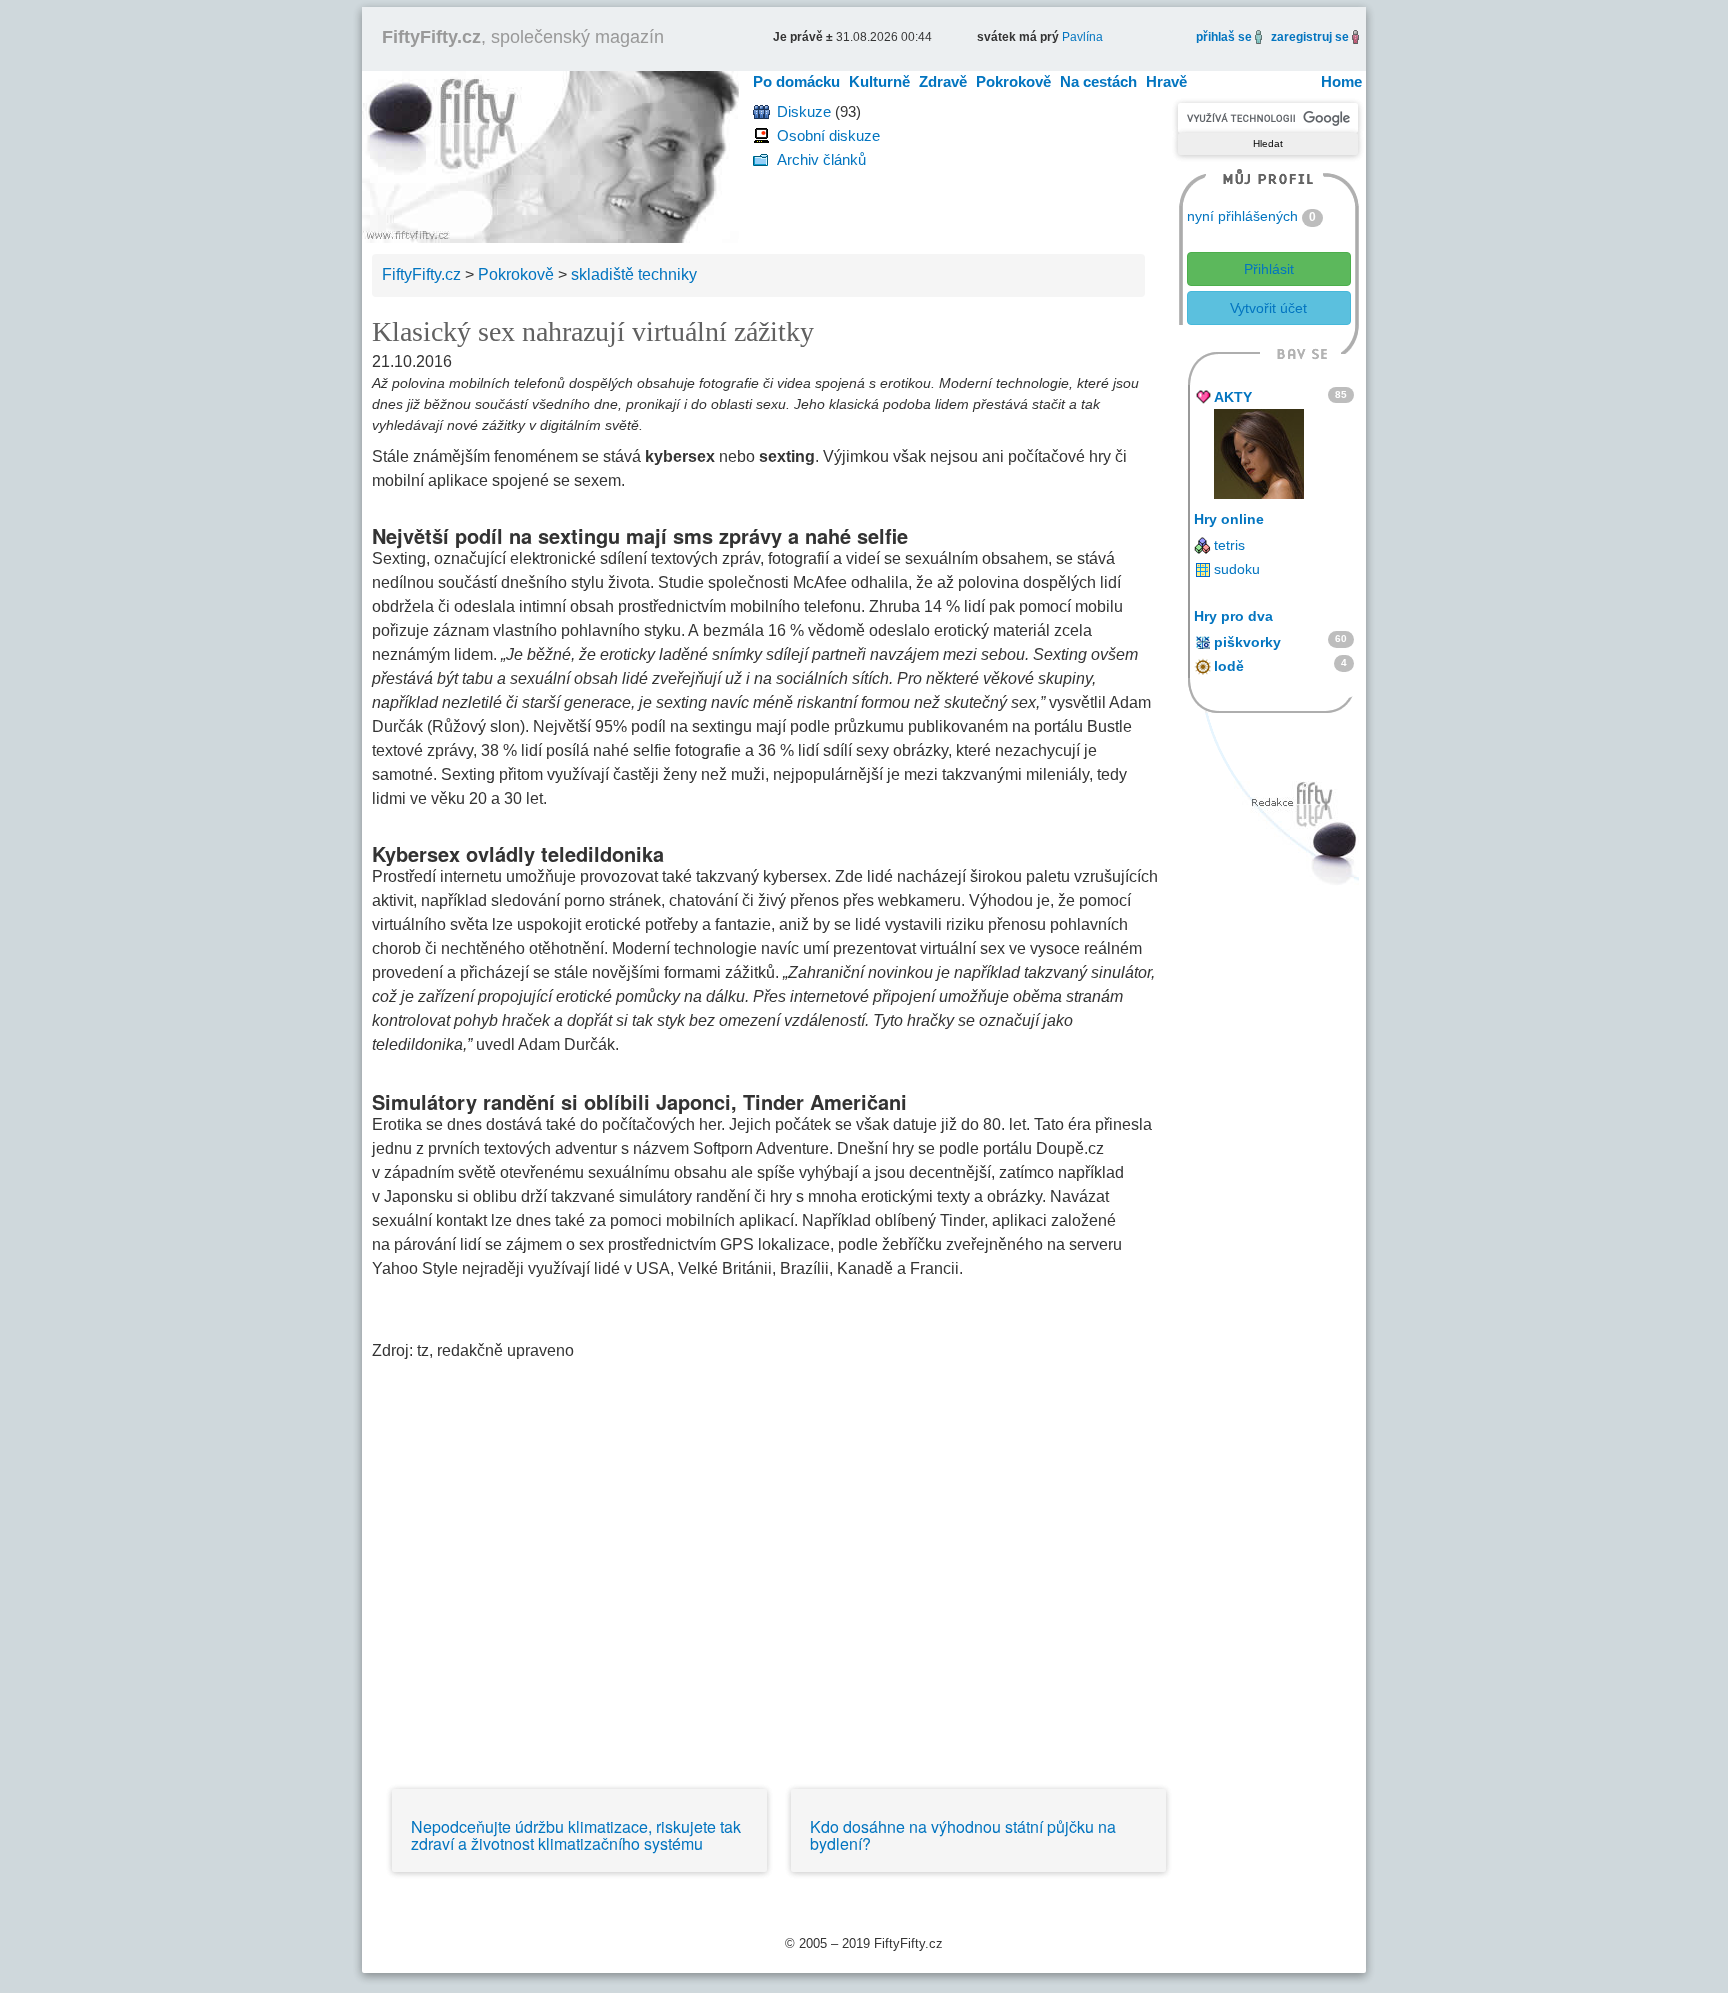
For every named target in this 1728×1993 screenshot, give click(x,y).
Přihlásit (1269, 269)
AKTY (1233, 397)
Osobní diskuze (828, 135)
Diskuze (804, 111)
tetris (1229, 545)
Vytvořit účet (1268, 308)
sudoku (1237, 569)
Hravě (1166, 81)
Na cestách (1098, 81)
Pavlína (1082, 37)
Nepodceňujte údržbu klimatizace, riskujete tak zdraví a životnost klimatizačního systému (576, 1835)
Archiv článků (821, 159)
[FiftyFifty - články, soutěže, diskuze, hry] (550, 155)
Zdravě (943, 81)
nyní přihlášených (1242, 216)
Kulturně (879, 81)
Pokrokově (1013, 81)
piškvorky (1247, 642)
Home (1341, 81)
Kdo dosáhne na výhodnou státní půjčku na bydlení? (963, 1835)
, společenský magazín (523, 37)
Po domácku (796, 81)
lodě (1229, 666)
